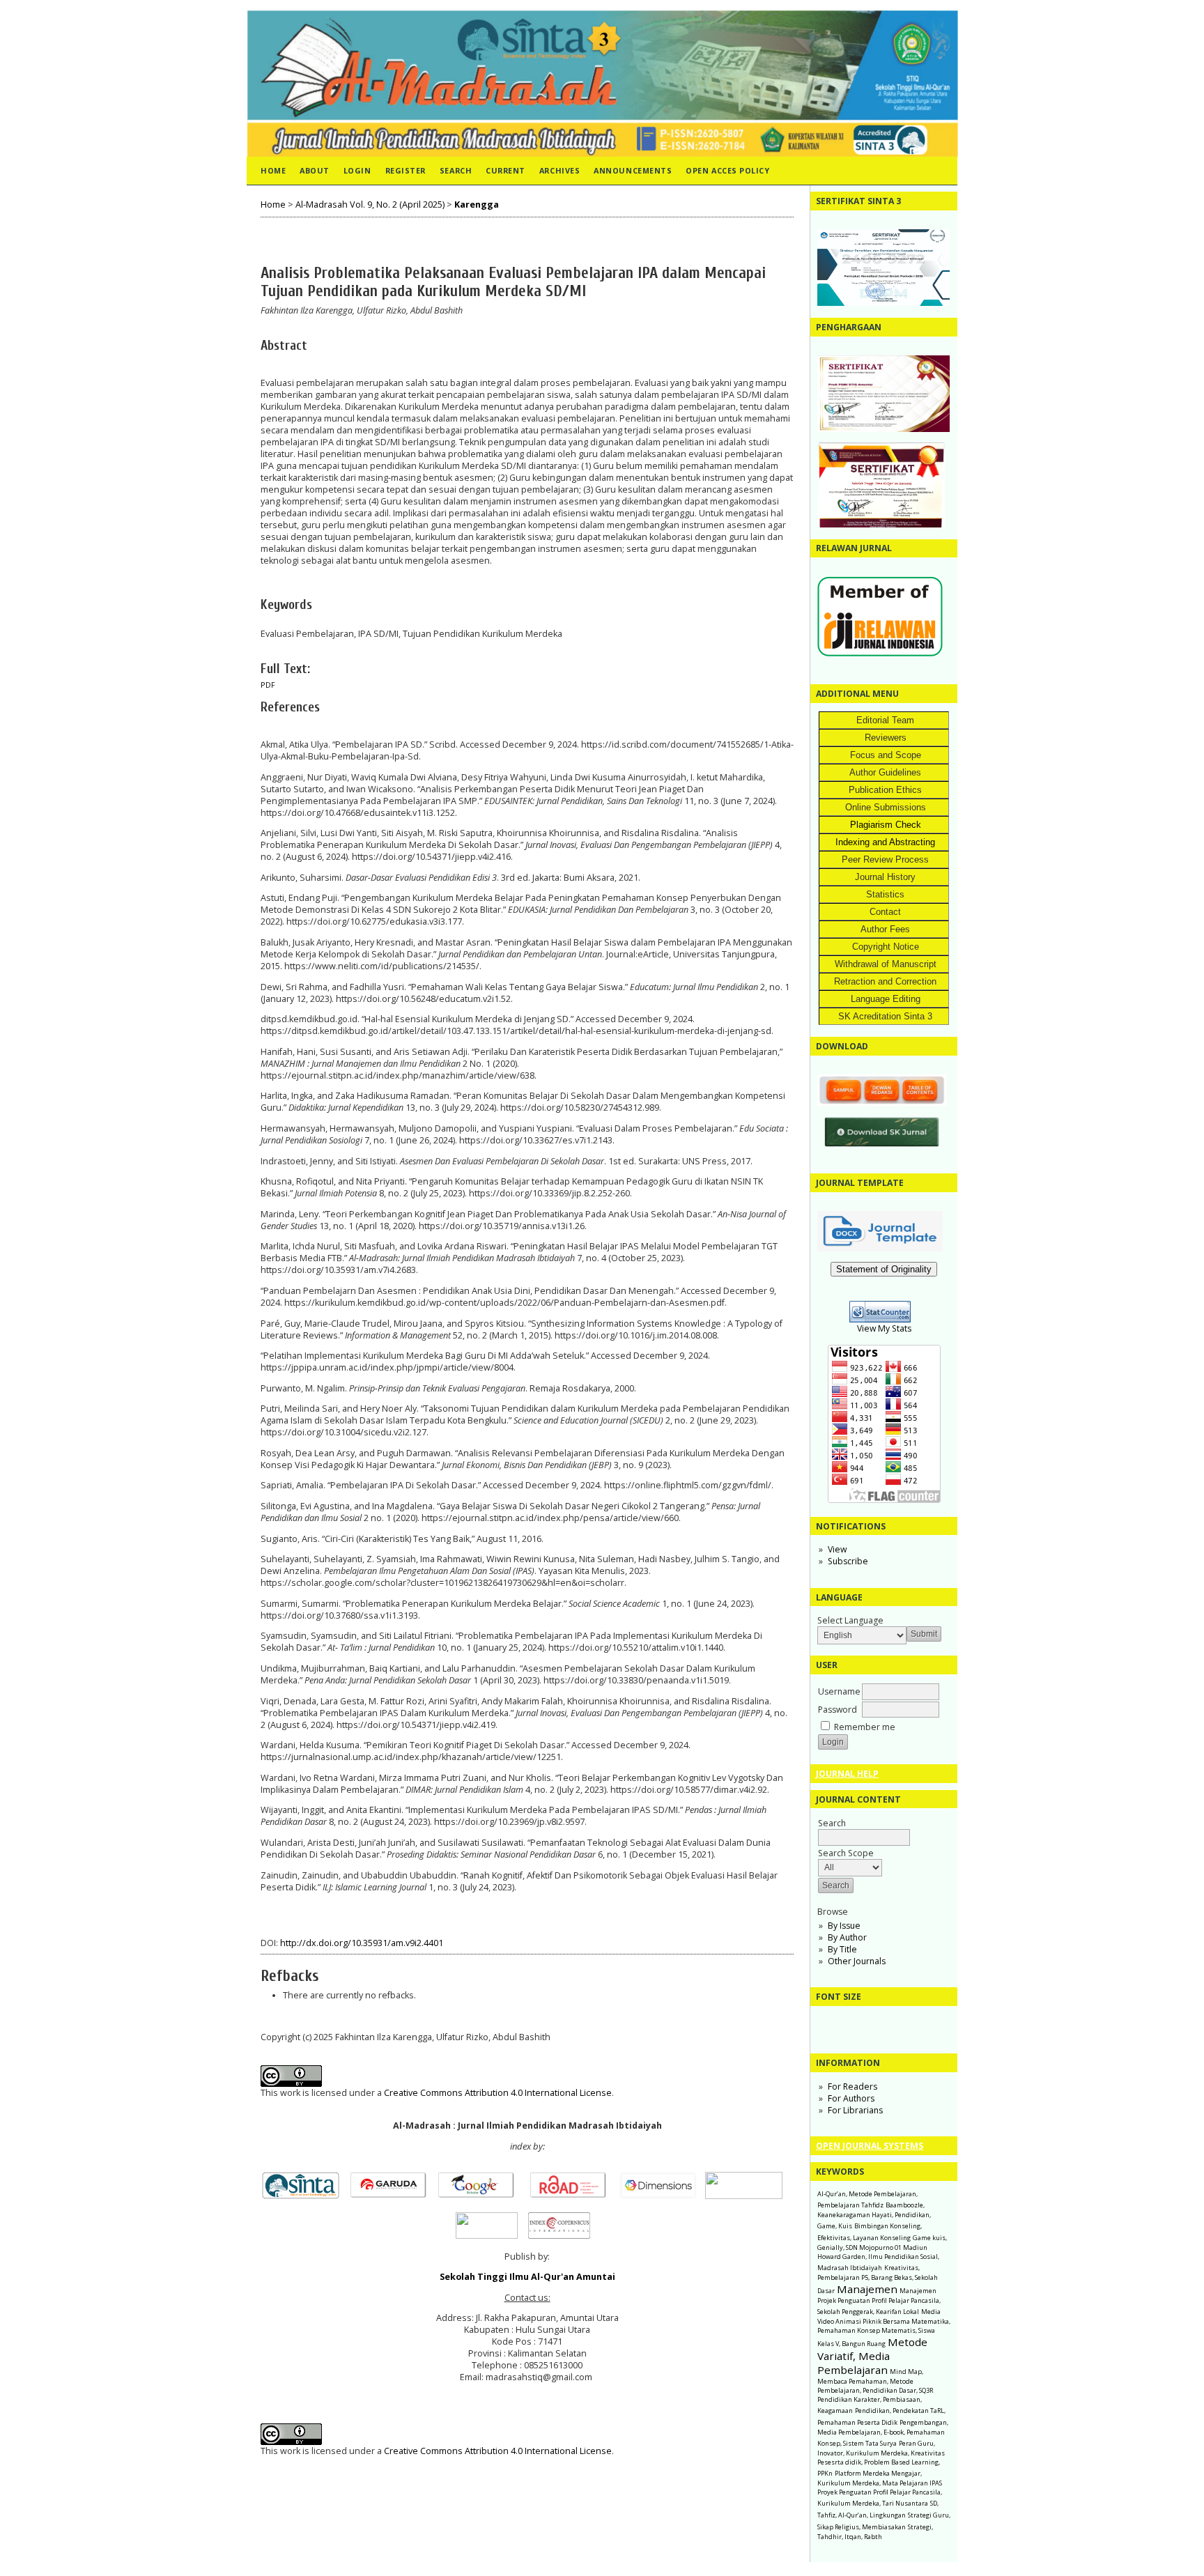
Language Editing (886, 999)
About (315, 170)
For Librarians (855, 2110)
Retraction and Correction (885, 981)
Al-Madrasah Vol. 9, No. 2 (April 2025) (370, 205)
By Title (842, 1949)
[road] (572, 2196)
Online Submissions (886, 807)
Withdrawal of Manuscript (886, 964)
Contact (885, 912)
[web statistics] (884, 1319)
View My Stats (884, 1328)
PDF (268, 685)
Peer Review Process (885, 859)
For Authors (851, 2098)
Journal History (885, 877)
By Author (847, 1937)
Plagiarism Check (886, 825)
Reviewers (886, 738)
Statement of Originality (884, 1269)
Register (406, 170)
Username (839, 1691)
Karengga (477, 205)
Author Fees (885, 929)
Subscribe (848, 1561)
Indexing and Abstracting (885, 842)
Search (456, 170)
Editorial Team (885, 720)
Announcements (633, 170)
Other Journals (857, 1961)
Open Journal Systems (870, 2146)
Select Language (850, 1620)
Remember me (865, 1727)
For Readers (852, 2087)
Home (273, 170)
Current (505, 170)
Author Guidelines (885, 772)
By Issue (844, 1926)
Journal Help (847, 1774)
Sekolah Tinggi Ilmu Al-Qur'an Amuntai (527, 2277)
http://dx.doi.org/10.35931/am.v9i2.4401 (362, 1943)
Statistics (885, 894)
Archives (559, 170)
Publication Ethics (885, 790)
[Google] (480, 2196)
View (837, 1549)
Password (838, 1710)
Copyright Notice (886, 947)
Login (357, 170)
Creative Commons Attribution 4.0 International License (498, 2093)
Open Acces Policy (727, 170)
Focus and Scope (886, 755)
